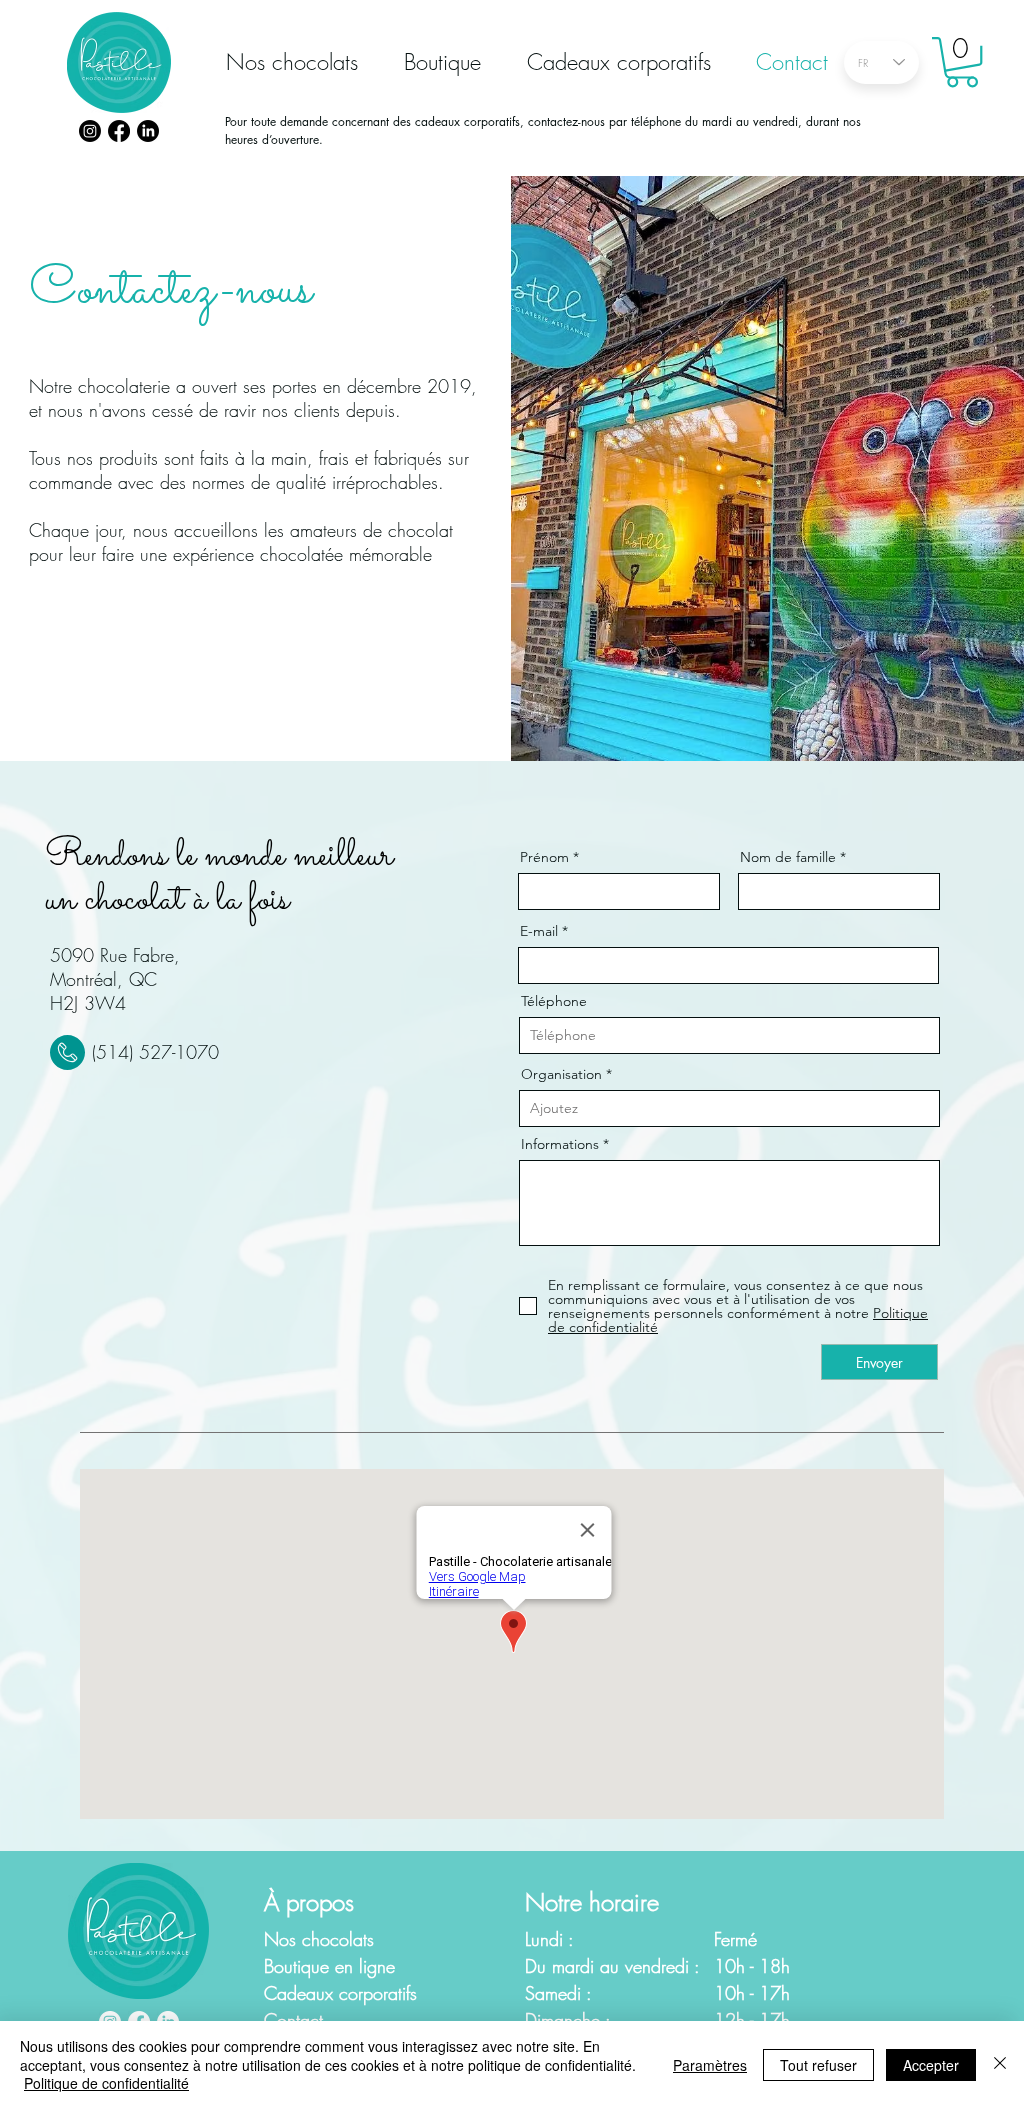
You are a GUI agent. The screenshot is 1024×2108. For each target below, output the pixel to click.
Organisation (561, 1074)
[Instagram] (90, 131)
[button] (962, 62)
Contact (293, 2020)
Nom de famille (788, 857)
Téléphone (554, 1001)
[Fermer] (1000, 2064)
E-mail (539, 931)
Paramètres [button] (710, 2065)
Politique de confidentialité (106, 2083)
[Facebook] (119, 131)
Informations (560, 1144)
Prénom (544, 857)
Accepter (931, 2065)
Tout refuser (818, 2065)
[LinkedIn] (148, 131)
